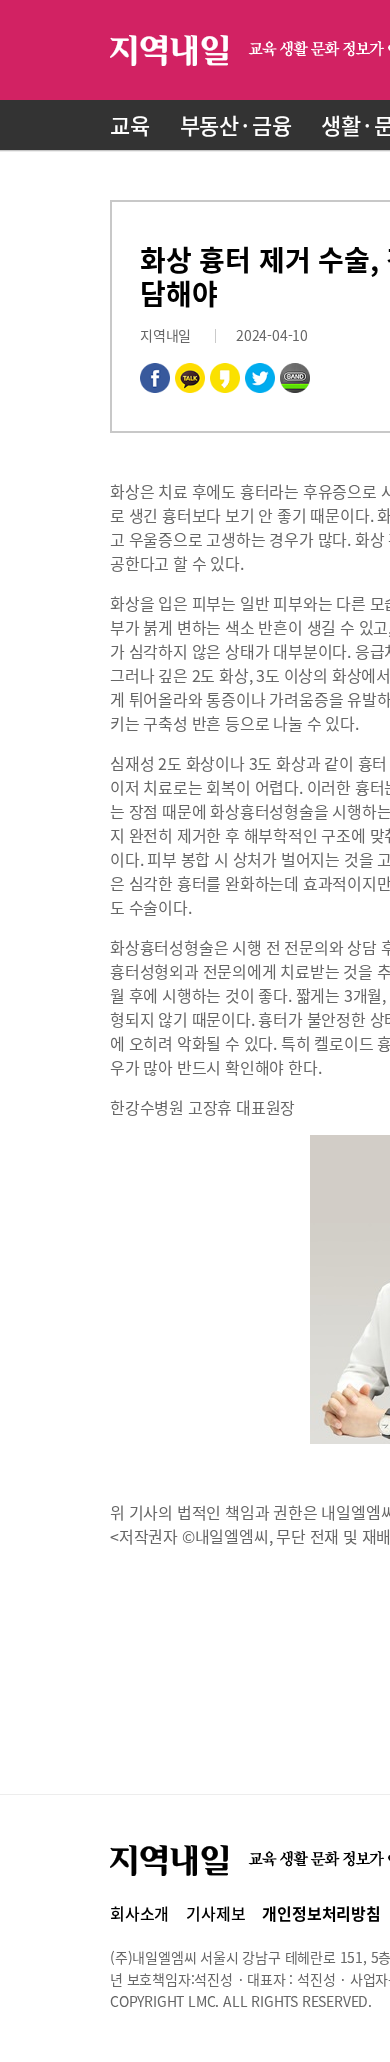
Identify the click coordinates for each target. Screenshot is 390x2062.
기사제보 (215, 1913)
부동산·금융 (236, 124)
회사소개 (139, 1913)
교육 (130, 124)
